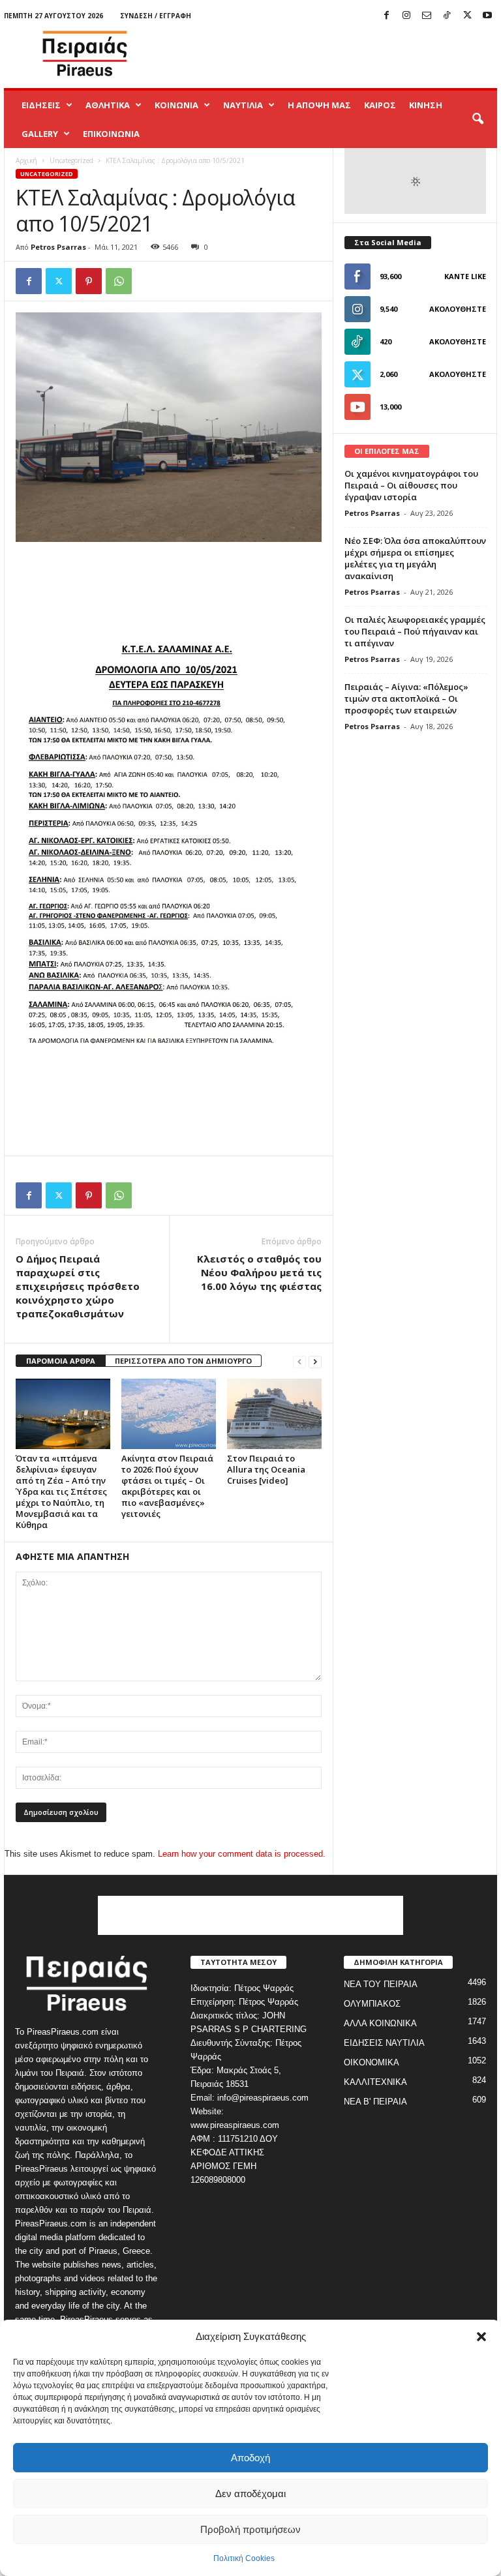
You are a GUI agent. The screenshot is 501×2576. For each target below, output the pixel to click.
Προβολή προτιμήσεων (250, 2529)
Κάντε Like (465, 276)
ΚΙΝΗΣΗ (426, 105)
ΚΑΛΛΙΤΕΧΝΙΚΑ (375, 2082)
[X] (467, 16)
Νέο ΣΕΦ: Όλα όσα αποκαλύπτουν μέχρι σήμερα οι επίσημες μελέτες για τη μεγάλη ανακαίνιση (415, 558)
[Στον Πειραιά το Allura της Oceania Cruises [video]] (274, 1414)
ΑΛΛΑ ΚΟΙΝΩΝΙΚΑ (380, 2023)
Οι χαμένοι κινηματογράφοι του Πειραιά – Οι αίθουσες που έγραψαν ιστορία (411, 485)
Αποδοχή (250, 2458)
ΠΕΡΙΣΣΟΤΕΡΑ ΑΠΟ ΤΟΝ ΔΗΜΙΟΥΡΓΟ (183, 1361)
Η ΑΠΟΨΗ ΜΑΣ (319, 105)
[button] (481, 2337)
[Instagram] (406, 16)
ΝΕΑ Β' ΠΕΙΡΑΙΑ (375, 2102)
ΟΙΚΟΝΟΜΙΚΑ (372, 2062)
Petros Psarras (58, 247)
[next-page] (315, 1361)
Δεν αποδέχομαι (250, 2494)
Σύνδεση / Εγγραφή (156, 16)
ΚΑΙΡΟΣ (380, 105)
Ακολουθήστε (458, 309)
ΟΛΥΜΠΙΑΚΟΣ (372, 2004)
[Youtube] (487, 16)
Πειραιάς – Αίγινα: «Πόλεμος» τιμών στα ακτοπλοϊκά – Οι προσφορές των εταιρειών (406, 698)
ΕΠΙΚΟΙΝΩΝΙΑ (111, 134)
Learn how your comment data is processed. (242, 1854)
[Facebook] (386, 16)
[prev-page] (299, 1361)
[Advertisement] (331, 53)
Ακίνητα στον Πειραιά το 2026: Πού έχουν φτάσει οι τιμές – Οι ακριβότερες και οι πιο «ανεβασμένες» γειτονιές (167, 1486)
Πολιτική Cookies (244, 2558)
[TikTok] (447, 16)
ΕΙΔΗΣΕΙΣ (41, 105)
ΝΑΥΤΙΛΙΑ (243, 105)
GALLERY (40, 134)
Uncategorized (71, 160)
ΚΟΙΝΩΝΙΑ (176, 105)
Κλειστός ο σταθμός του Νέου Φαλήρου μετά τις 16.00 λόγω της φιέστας (259, 1272)
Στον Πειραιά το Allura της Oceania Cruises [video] (266, 1469)
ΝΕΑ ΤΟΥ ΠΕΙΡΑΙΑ (381, 1984)
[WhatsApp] (119, 281)
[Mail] (427, 16)
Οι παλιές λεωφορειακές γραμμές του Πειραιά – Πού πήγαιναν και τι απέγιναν (415, 631)
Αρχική (26, 160)
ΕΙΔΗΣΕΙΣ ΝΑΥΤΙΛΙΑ (384, 2043)
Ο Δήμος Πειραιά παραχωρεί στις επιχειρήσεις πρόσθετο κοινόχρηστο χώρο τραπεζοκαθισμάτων (78, 1286)
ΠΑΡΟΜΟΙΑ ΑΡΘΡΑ (61, 1361)
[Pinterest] (89, 281)
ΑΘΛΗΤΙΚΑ (108, 105)
